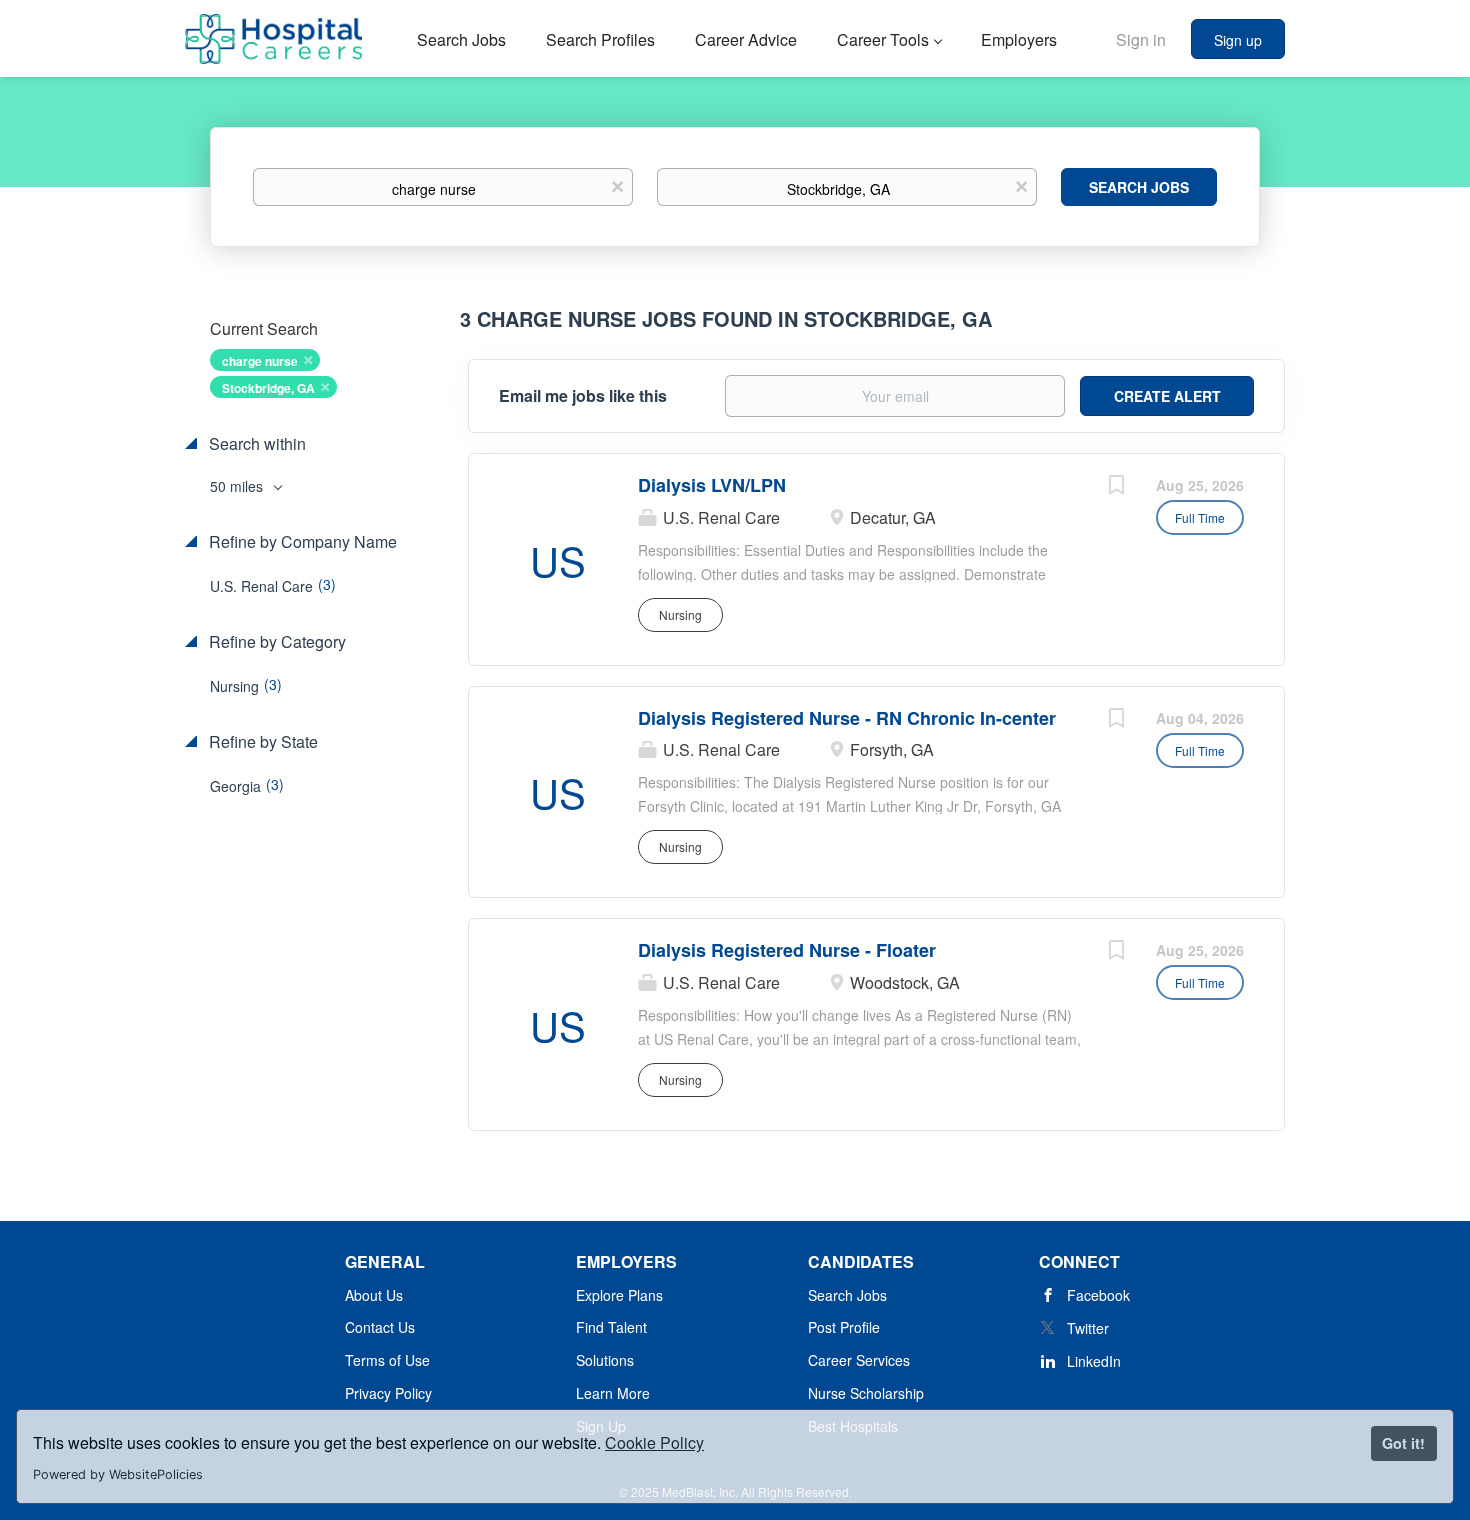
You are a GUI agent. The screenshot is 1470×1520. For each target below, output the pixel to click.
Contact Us (380, 1327)
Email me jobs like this (583, 396)
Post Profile (844, 1327)
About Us (374, 1295)
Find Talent (611, 1327)
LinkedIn (1094, 1361)
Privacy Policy (388, 1393)
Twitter (1088, 1328)
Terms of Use (387, 1360)
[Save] (1116, 487)
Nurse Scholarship (866, 1393)
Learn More (613, 1393)
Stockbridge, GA (268, 388)
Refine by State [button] (261, 742)
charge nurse (260, 361)
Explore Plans (619, 1295)
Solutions (605, 1360)
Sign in (1141, 39)
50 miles (238, 486)
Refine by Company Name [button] (301, 542)
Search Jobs (1139, 187)
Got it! (1403, 1443)
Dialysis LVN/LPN (712, 485)
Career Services (859, 1360)
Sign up (1238, 40)
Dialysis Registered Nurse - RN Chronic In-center (847, 718)
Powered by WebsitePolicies (118, 1474)
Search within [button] (255, 444)
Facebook (1098, 1295)
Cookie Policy (654, 1442)
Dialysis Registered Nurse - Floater (787, 950)
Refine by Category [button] (275, 642)
